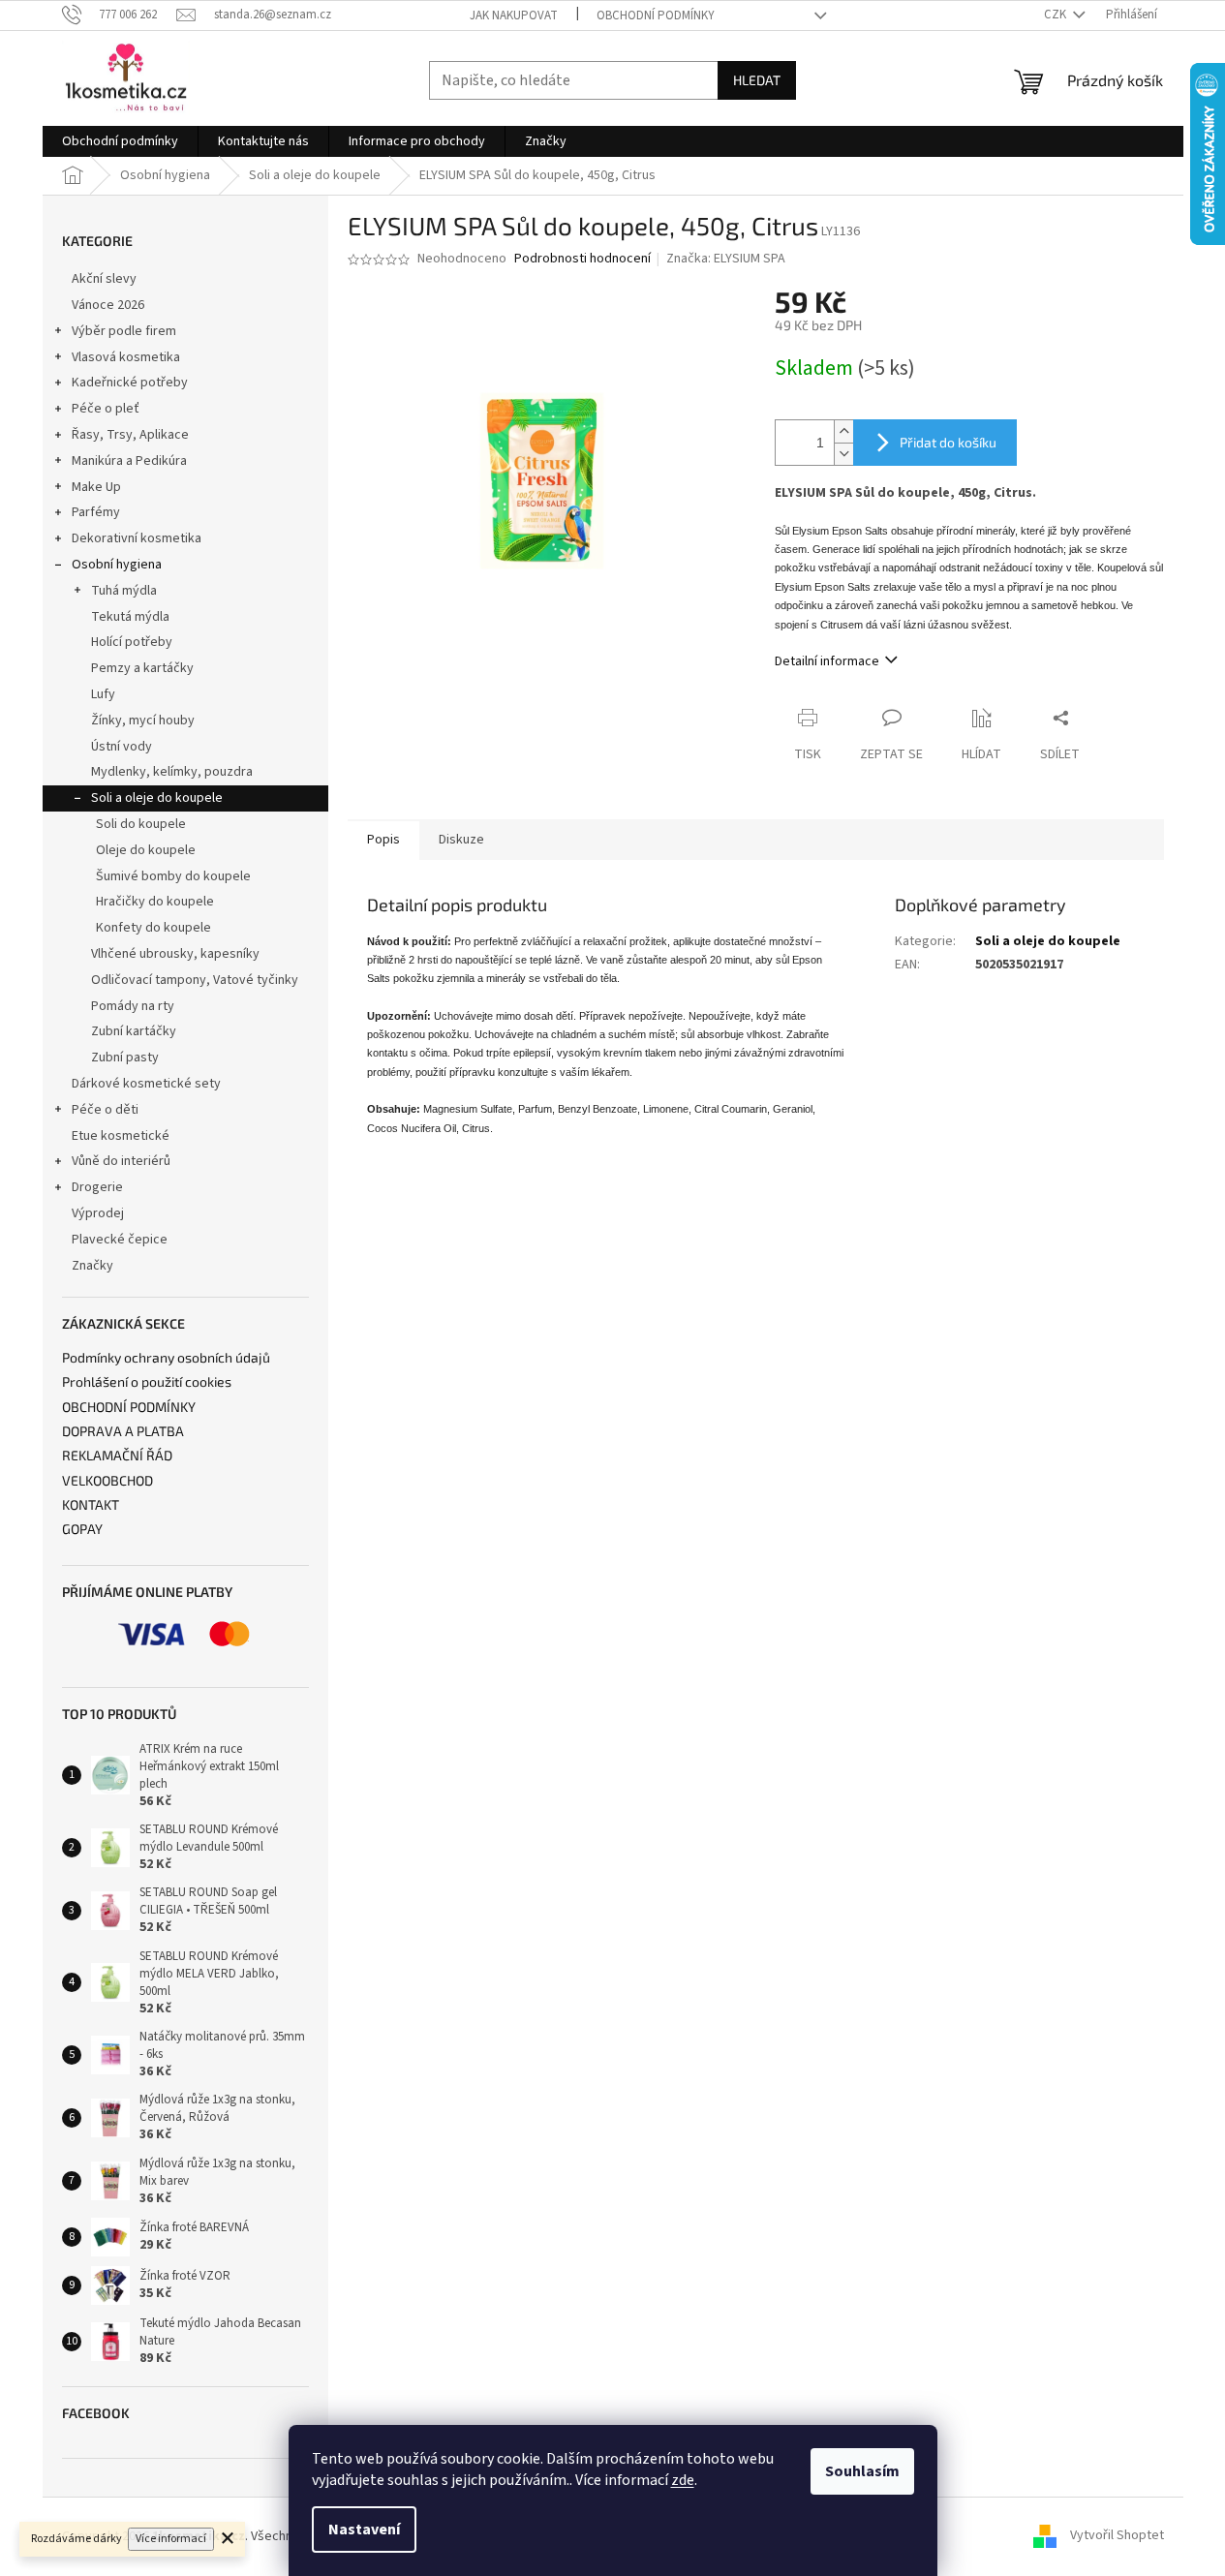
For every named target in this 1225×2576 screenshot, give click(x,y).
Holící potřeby (132, 642)
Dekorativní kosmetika (137, 538)
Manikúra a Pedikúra (129, 461)
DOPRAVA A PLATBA (123, 1431)
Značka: (726, 259)
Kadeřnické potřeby (130, 383)
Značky (92, 1266)
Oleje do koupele (146, 850)
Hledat (757, 80)
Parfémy (96, 512)
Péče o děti (105, 1110)
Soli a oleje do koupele (157, 798)
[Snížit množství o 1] (843, 454)
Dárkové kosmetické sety (146, 1084)
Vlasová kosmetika (126, 357)
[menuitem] (120, 141)
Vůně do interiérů (121, 1161)
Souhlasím (862, 2471)
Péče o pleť (106, 409)
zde (683, 2480)
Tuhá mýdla (124, 591)
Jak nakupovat (514, 15)
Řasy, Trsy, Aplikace (130, 435)
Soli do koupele (141, 824)
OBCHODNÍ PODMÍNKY (129, 1407)
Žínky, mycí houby (143, 721)
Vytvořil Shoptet (1117, 2536)
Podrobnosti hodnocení (582, 259)
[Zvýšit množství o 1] (843, 431)
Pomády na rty (133, 1006)
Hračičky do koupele (155, 902)
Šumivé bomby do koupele (173, 876)
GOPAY (82, 1529)
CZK (1057, 15)
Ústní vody (122, 747)
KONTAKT (91, 1504)
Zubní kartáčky (134, 1031)
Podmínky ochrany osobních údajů (166, 1357)
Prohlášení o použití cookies (147, 1381)
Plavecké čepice (120, 1240)
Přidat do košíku (948, 442)
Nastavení (364, 2530)
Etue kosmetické (121, 1136)
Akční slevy (104, 279)
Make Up (96, 487)
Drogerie (97, 1187)
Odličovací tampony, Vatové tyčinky (195, 980)
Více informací (171, 2539)
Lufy (103, 694)
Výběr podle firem (124, 331)
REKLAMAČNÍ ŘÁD (117, 1455)
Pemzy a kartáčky (142, 668)
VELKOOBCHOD (107, 1480)
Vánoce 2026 (108, 305)
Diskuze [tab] (461, 840)
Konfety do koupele (153, 928)
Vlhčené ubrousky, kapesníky (175, 954)
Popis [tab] (383, 840)
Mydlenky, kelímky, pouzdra (172, 772)
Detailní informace (827, 661)
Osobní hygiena (117, 565)
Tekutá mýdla (130, 617)
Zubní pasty (125, 1058)
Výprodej (98, 1213)
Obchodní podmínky (656, 15)
